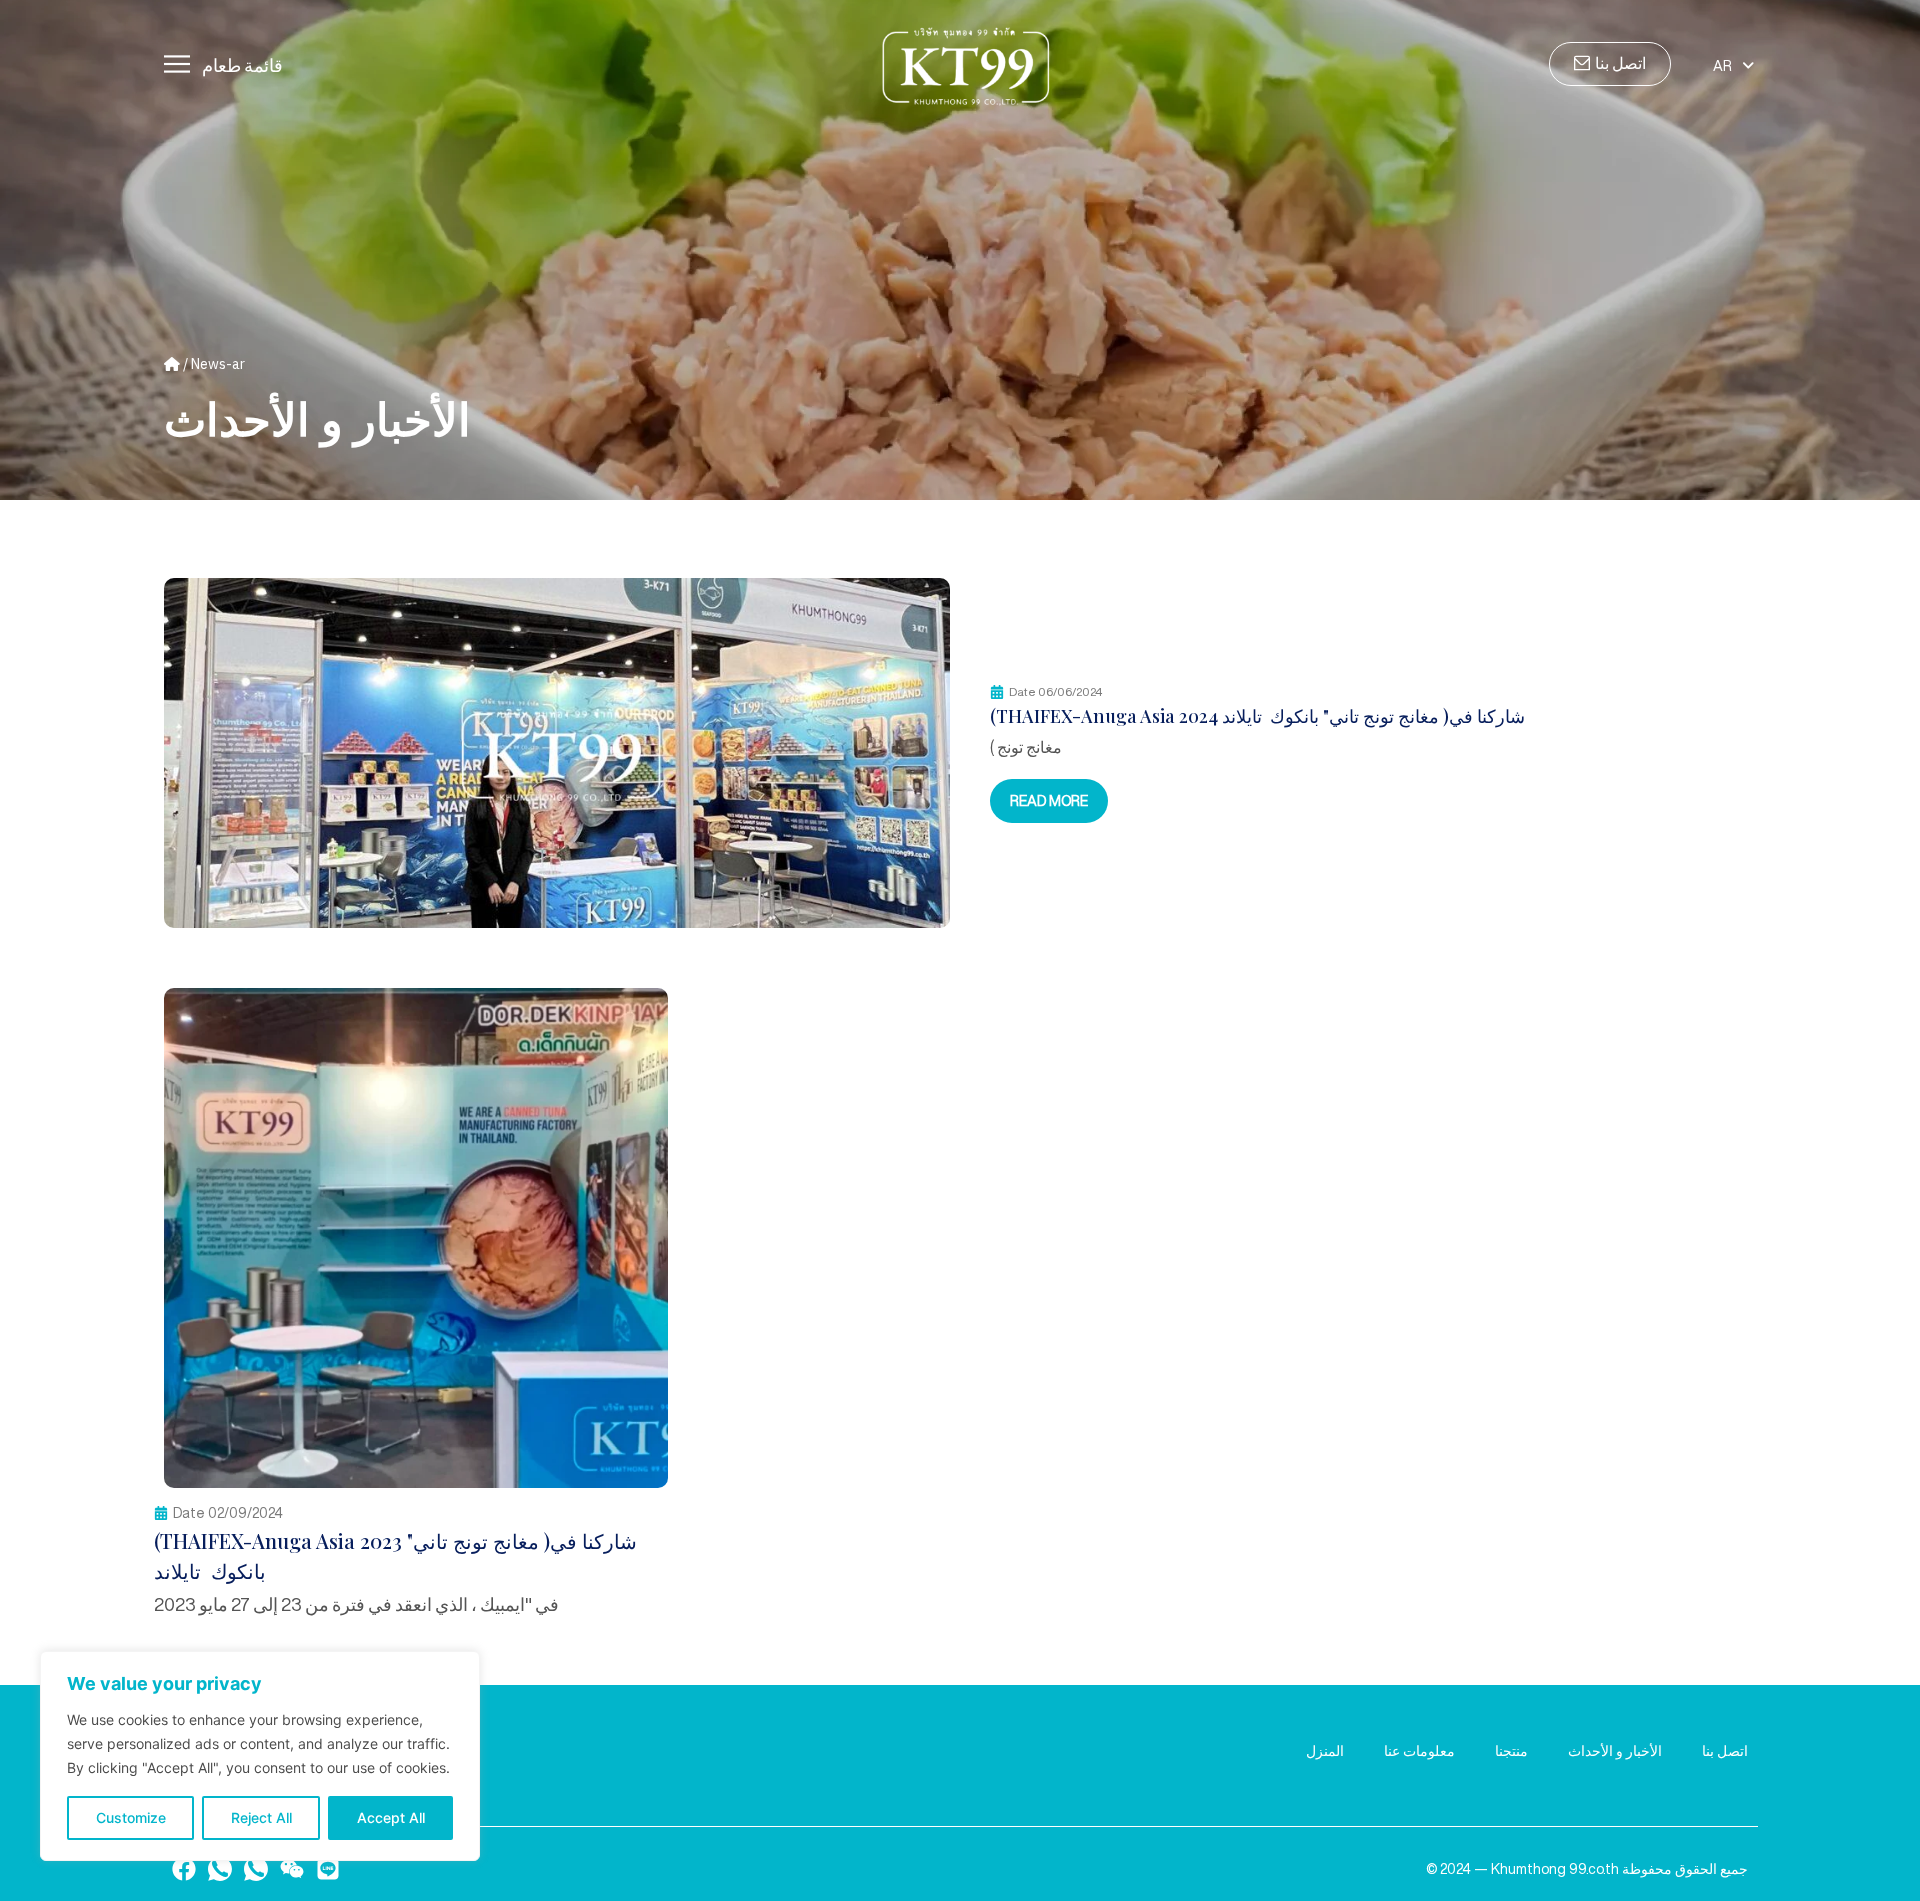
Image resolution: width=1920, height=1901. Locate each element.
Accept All (391, 1817)
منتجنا (1511, 1751)
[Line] (328, 1869)
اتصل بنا (1725, 1751)
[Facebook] (184, 1869)
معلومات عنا (1419, 1751)
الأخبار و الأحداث (1615, 1751)
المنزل (1325, 1751)
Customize (131, 1817)
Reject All (261, 1817)
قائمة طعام (242, 65)
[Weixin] (292, 1869)
